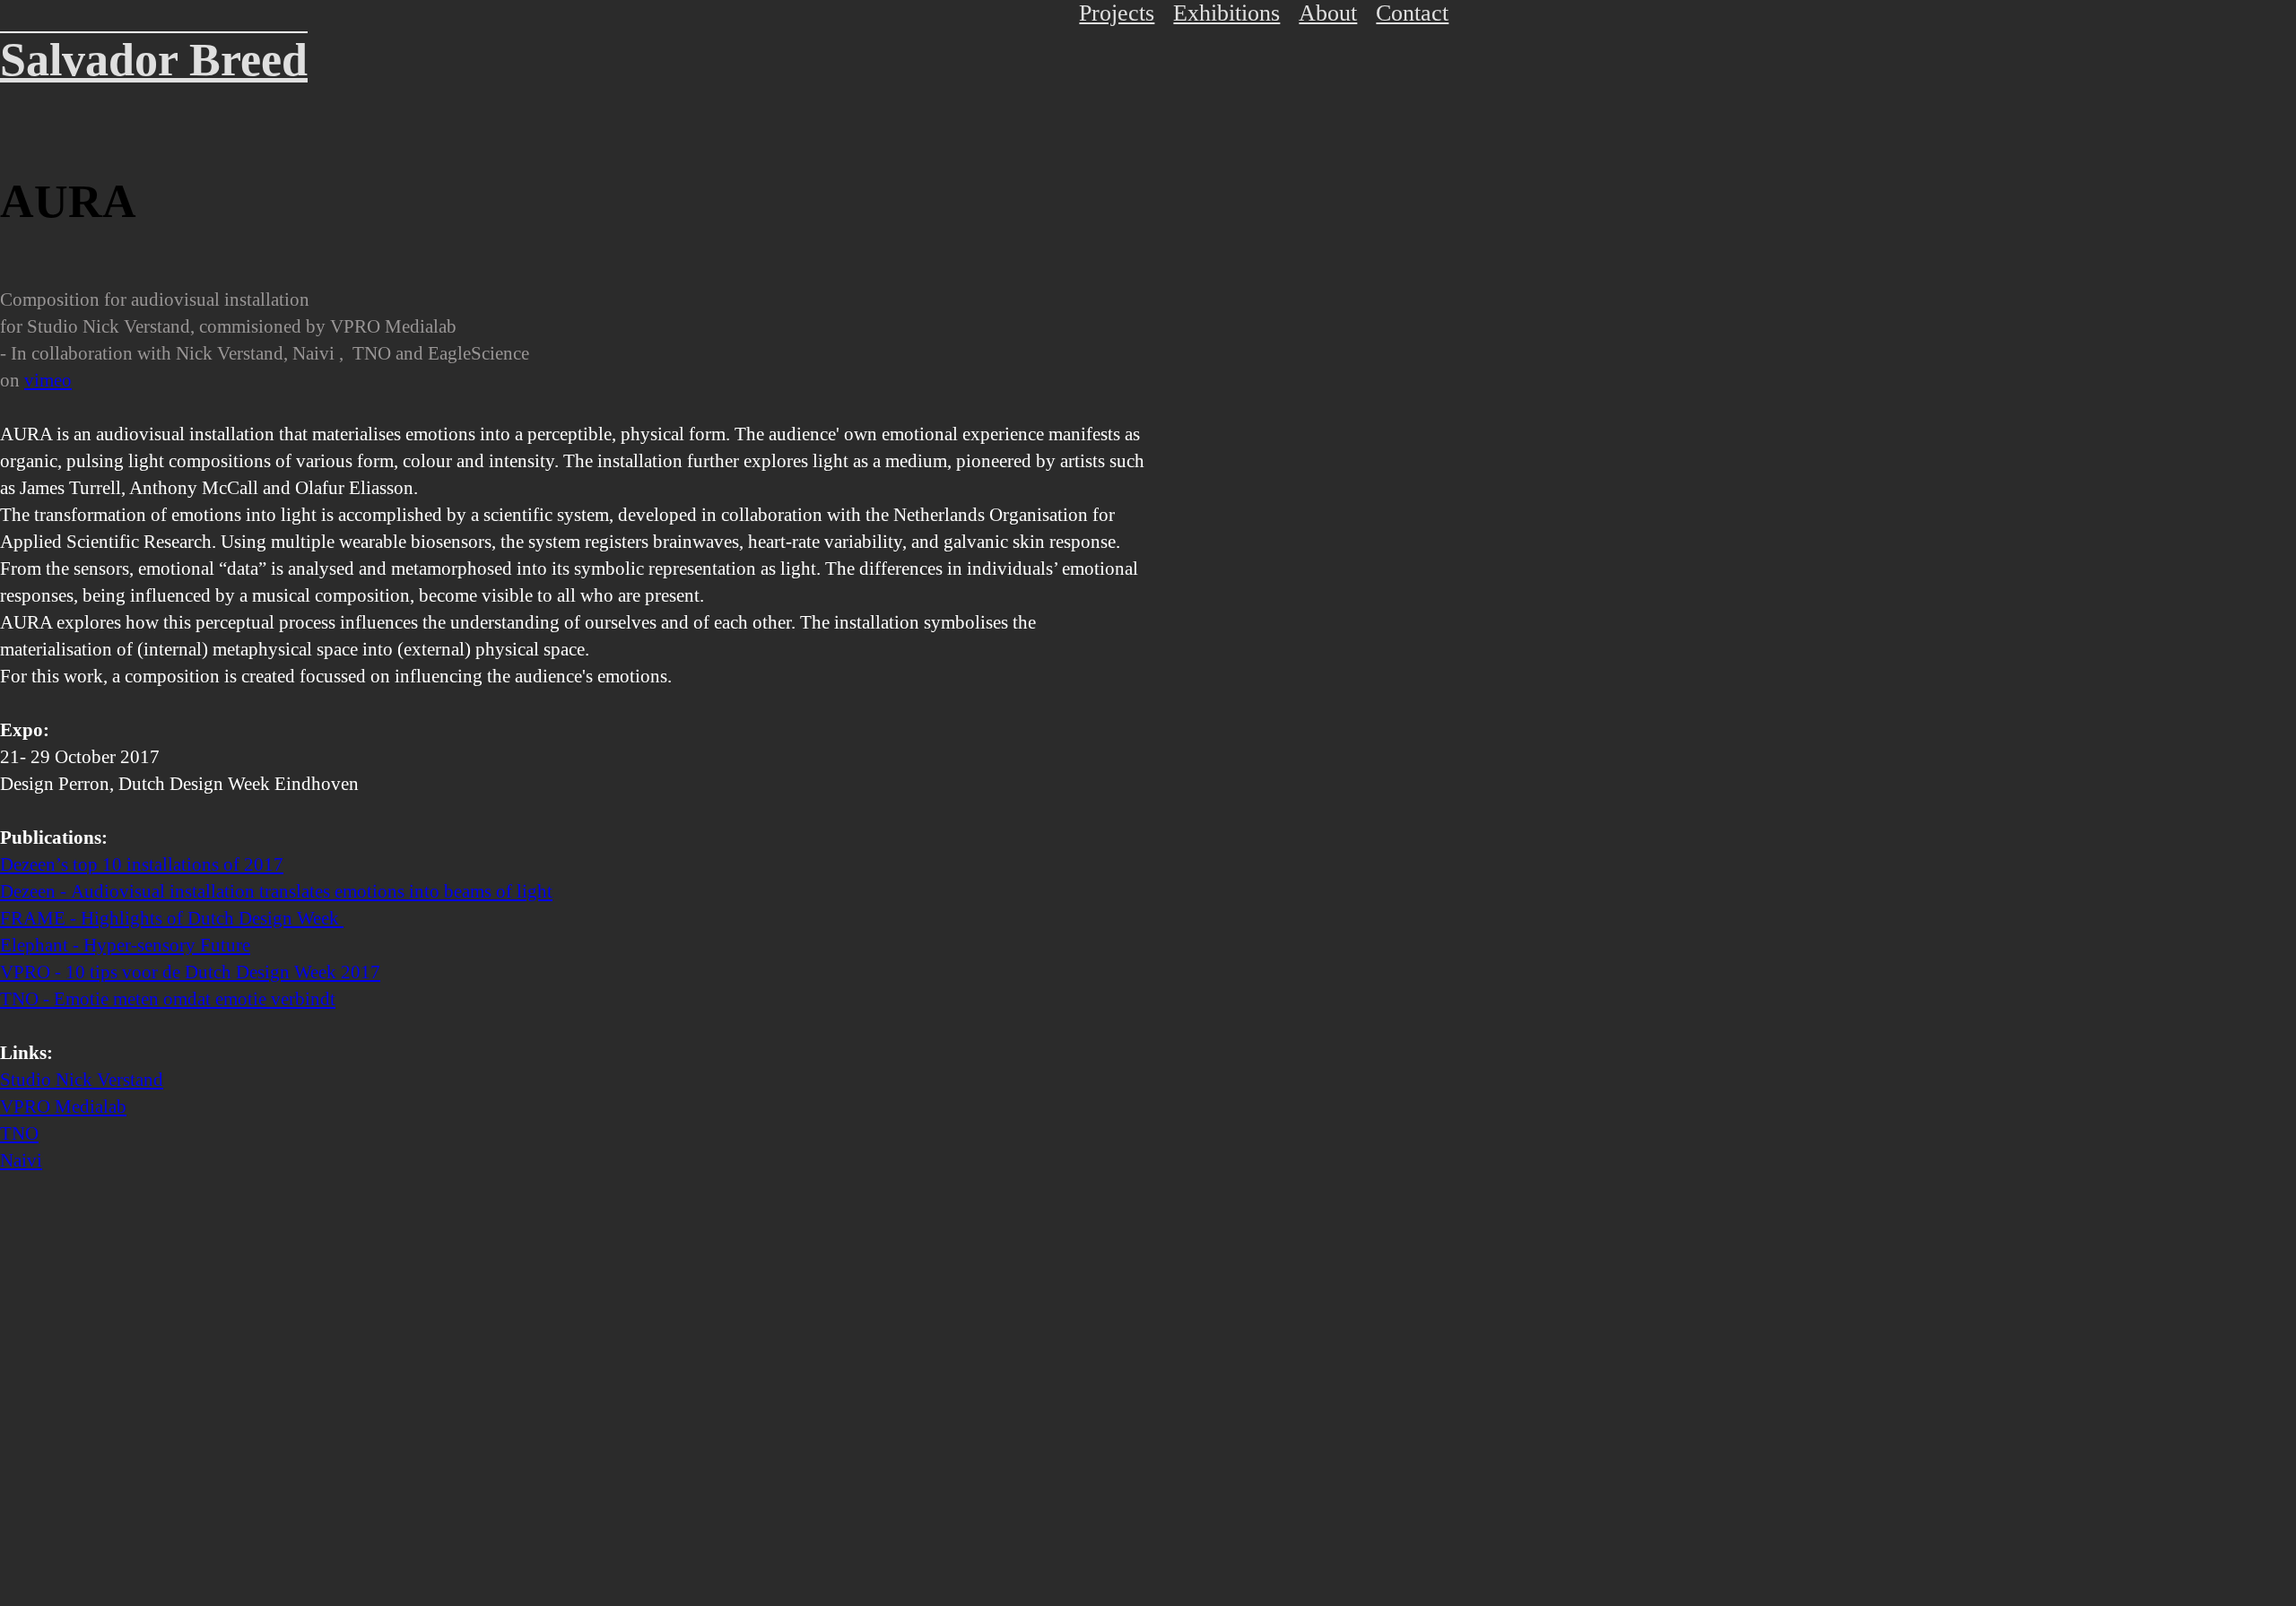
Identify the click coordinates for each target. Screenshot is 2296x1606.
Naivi (21, 1160)
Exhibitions (1226, 13)
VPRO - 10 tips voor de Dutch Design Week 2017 (190, 972)
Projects (1117, 13)
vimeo (48, 380)
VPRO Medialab (63, 1107)
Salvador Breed (154, 60)
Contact (1412, 13)
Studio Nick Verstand (82, 1080)
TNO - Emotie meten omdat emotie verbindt (168, 999)
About (1328, 13)
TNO (19, 1133)
